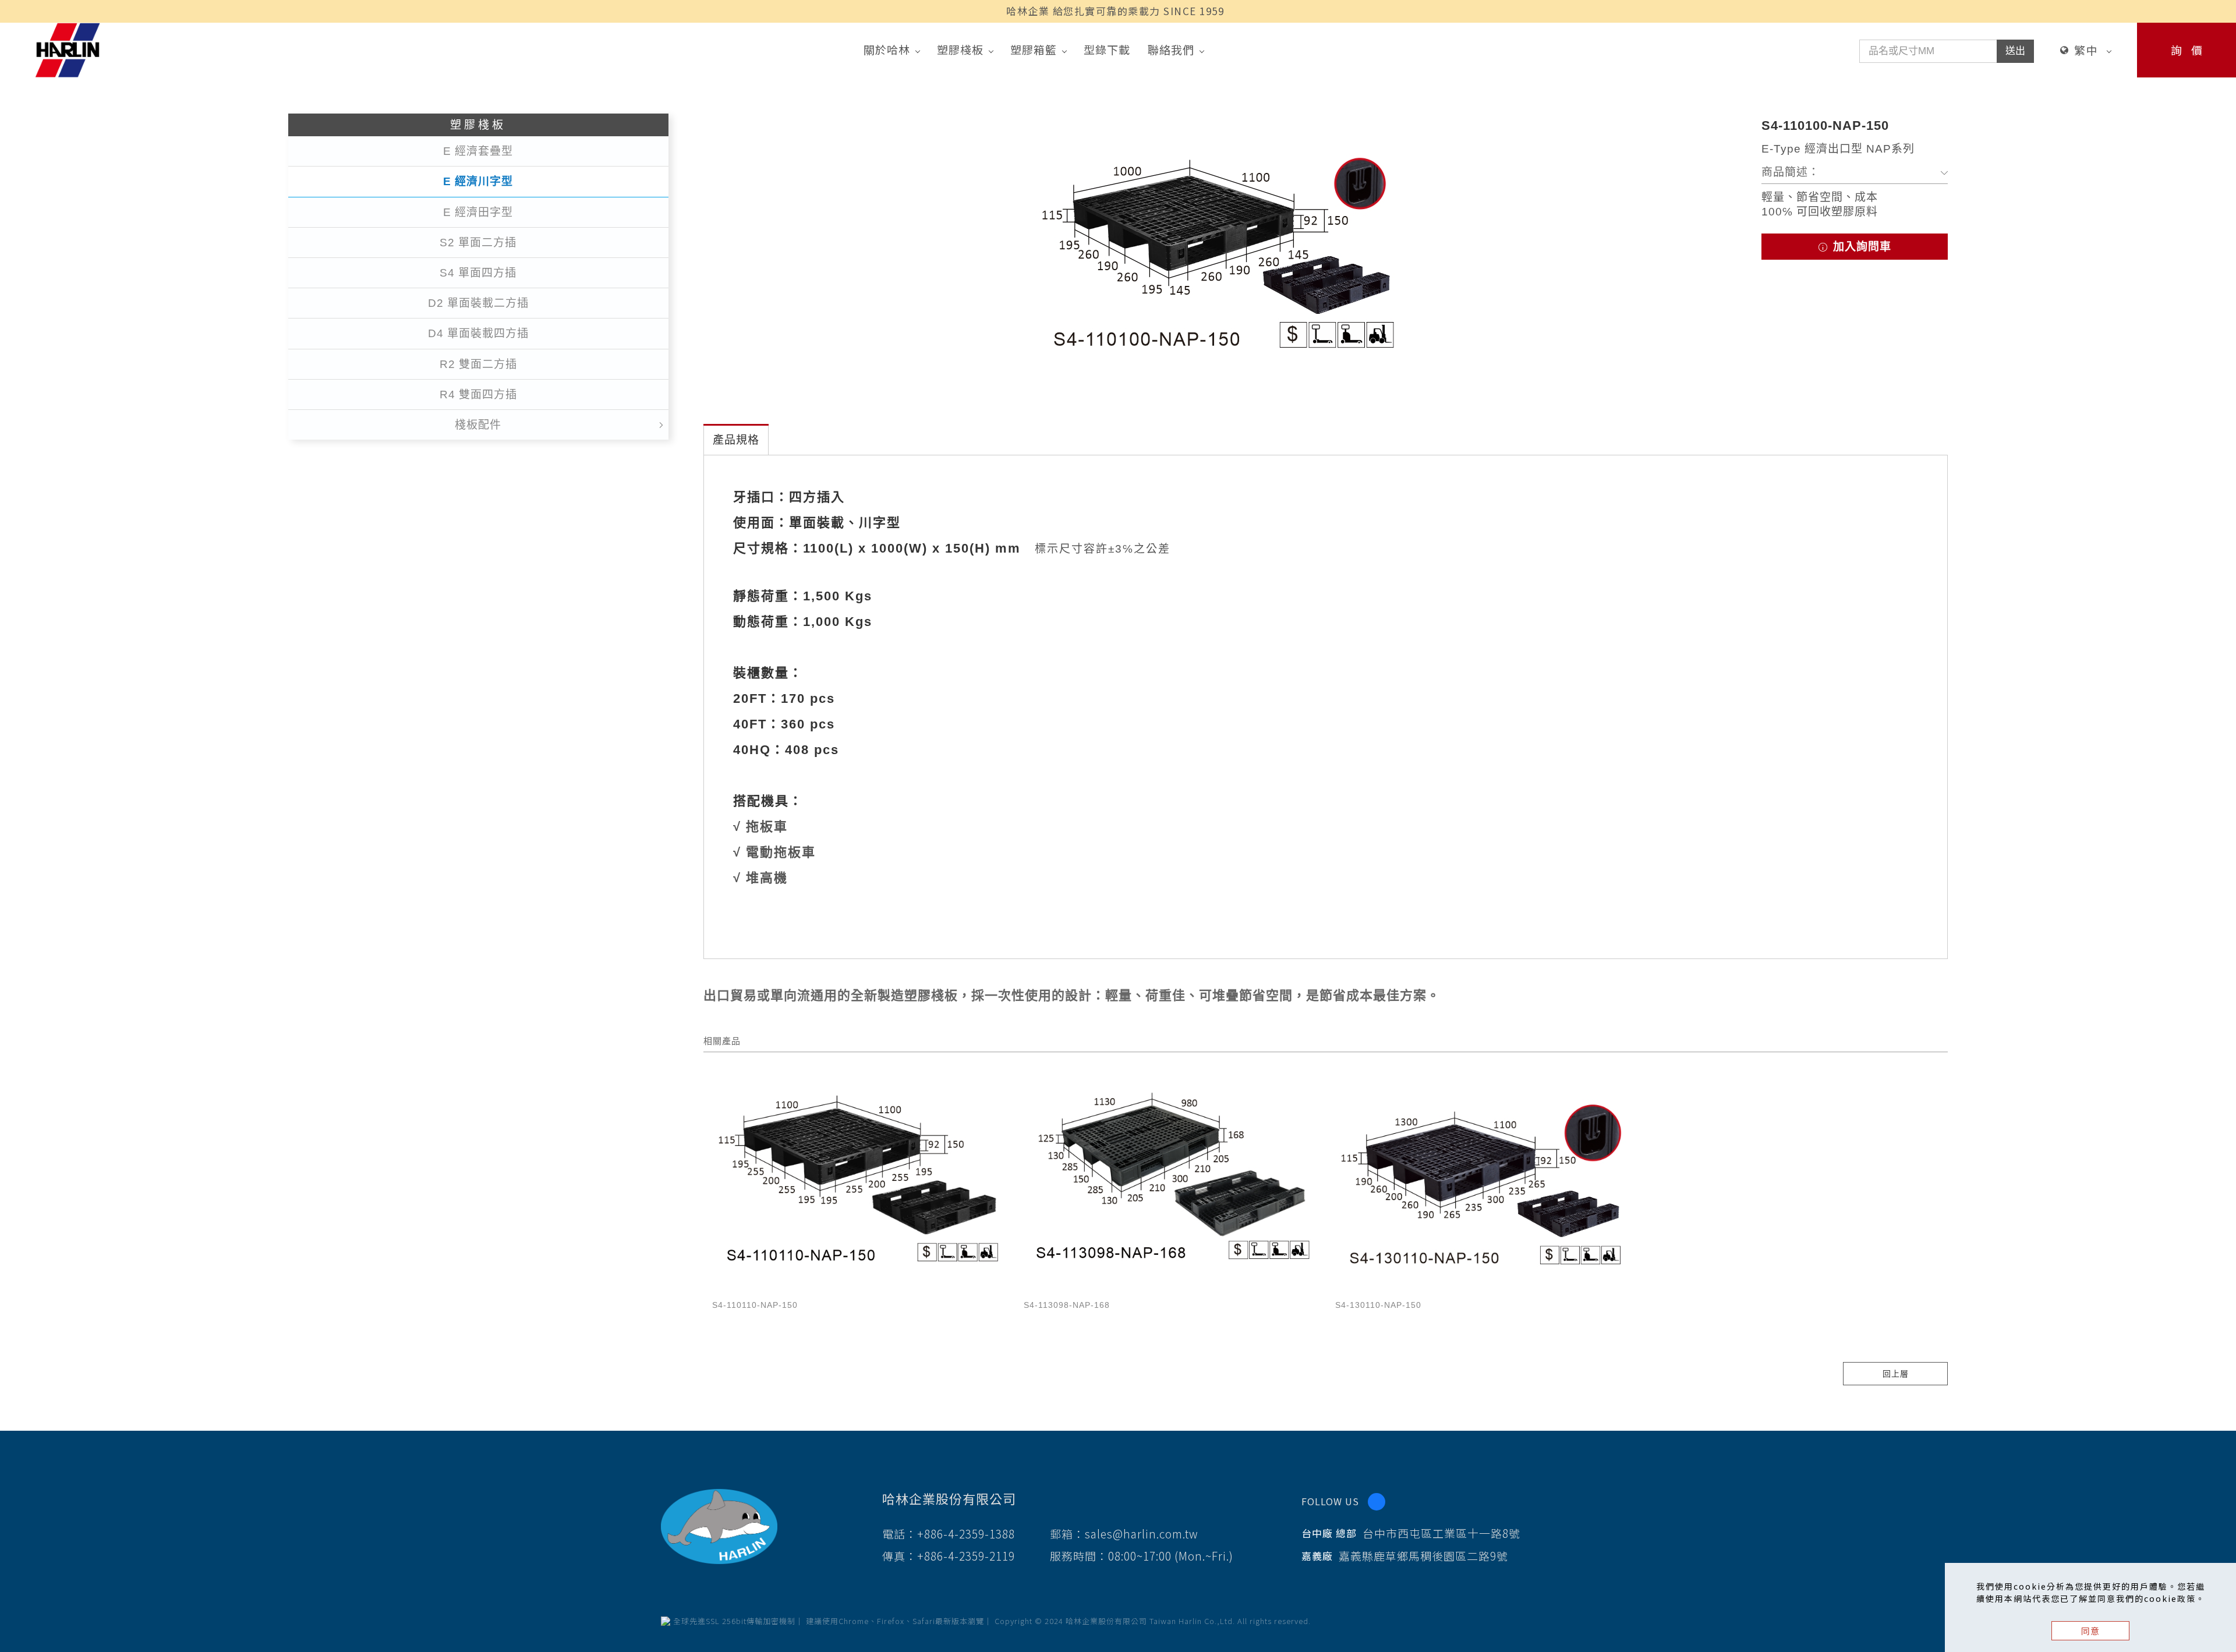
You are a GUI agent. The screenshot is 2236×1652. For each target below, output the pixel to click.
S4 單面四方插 (478, 273)
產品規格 (736, 440)
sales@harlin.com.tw (1142, 1534)
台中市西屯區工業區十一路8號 (1441, 1533)
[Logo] (68, 49)
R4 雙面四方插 (478, 395)
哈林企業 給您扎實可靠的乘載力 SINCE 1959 (1115, 11)
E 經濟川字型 (478, 181)
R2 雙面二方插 (478, 364)
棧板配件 (478, 425)
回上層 (1896, 1374)
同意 (2090, 1631)
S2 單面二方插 (478, 243)
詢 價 (2187, 50)
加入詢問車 (1860, 247)
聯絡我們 (1171, 49)
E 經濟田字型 (478, 212)
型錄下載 (1107, 49)
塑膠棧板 (960, 49)
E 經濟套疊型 (478, 151)
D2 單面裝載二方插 (478, 303)
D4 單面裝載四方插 (478, 333)
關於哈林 (887, 49)
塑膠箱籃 (1034, 49)
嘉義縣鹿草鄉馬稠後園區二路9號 (1423, 1556)
